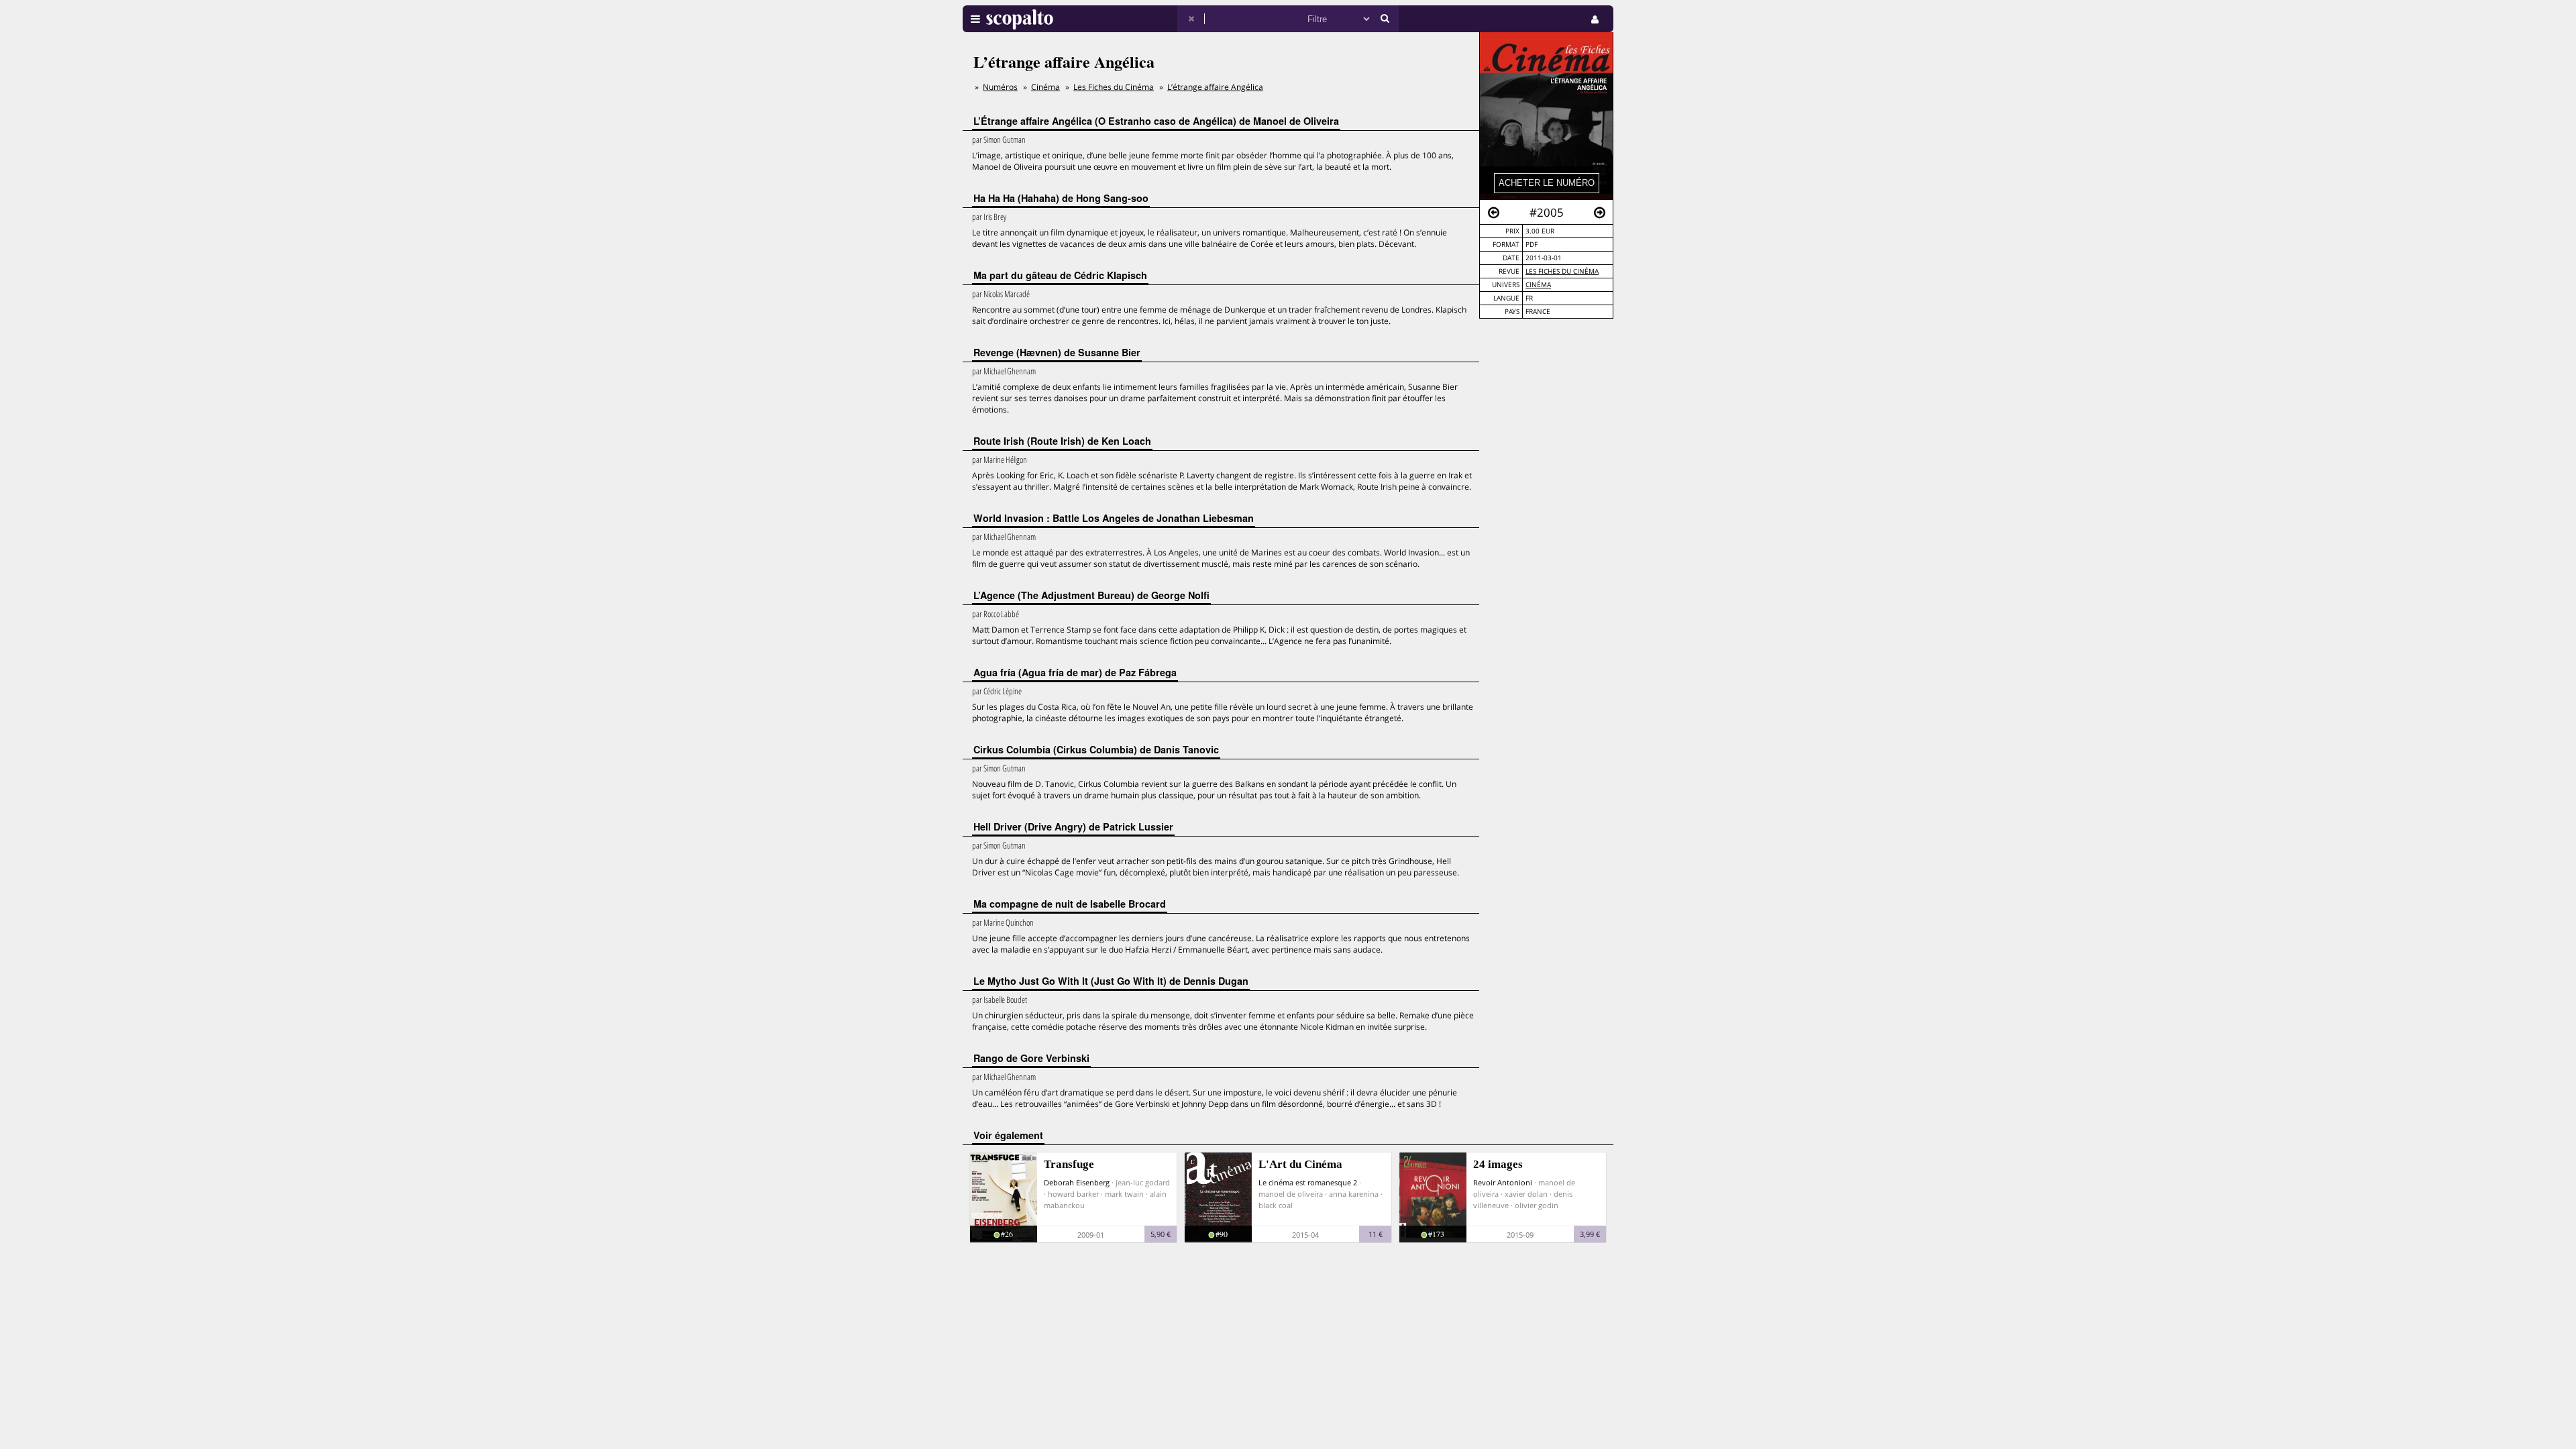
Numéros (1000, 87)
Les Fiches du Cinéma (1562, 271)
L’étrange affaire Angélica (1215, 87)
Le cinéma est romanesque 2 (1308, 1182)
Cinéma (1538, 285)
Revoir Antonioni (1503, 1182)
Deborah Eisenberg (1077, 1182)
